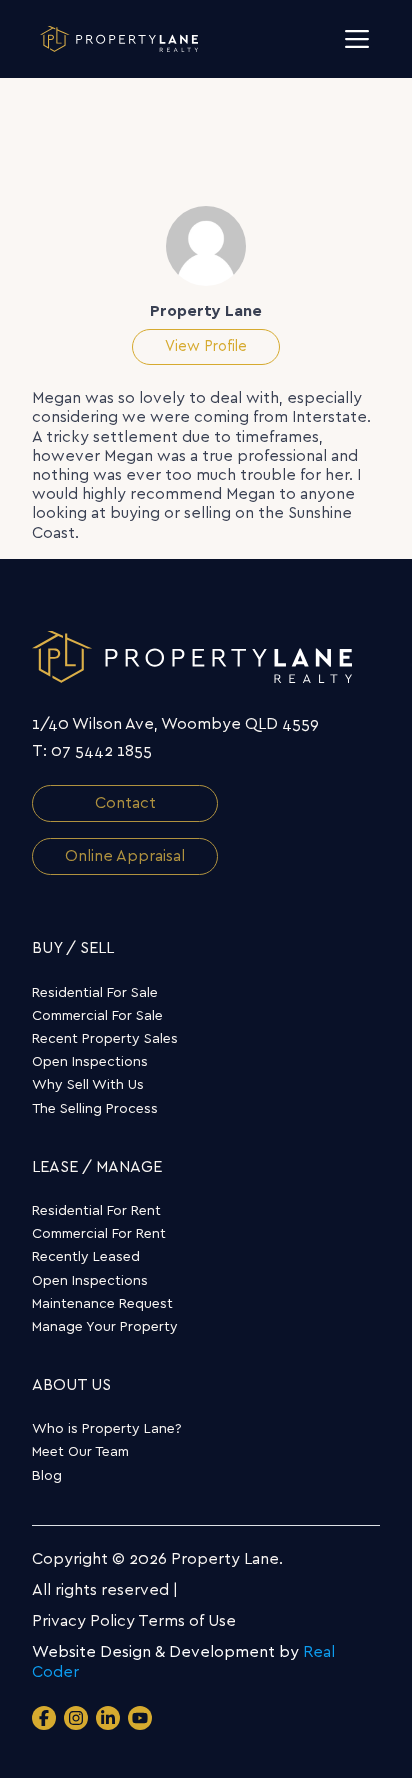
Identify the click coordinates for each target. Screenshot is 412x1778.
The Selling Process (95, 1109)
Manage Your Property (105, 1327)
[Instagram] (76, 1718)
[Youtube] (140, 1718)
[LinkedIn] (108, 1718)
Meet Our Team (80, 1452)
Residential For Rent (96, 1211)
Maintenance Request (102, 1304)
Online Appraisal (125, 856)
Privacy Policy (83, 1621)
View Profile (206, 346)
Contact (125, 803)
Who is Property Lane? (107, 1429)
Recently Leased (86, 1257)
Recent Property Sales (105, 1039)
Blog (47, 1476)
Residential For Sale (95, 993)
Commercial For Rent (99, 1234)
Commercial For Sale (97, 1016)
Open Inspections (90, 1062)
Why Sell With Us (88, 1085)
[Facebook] (44, 1718)
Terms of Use (187, 1621)
